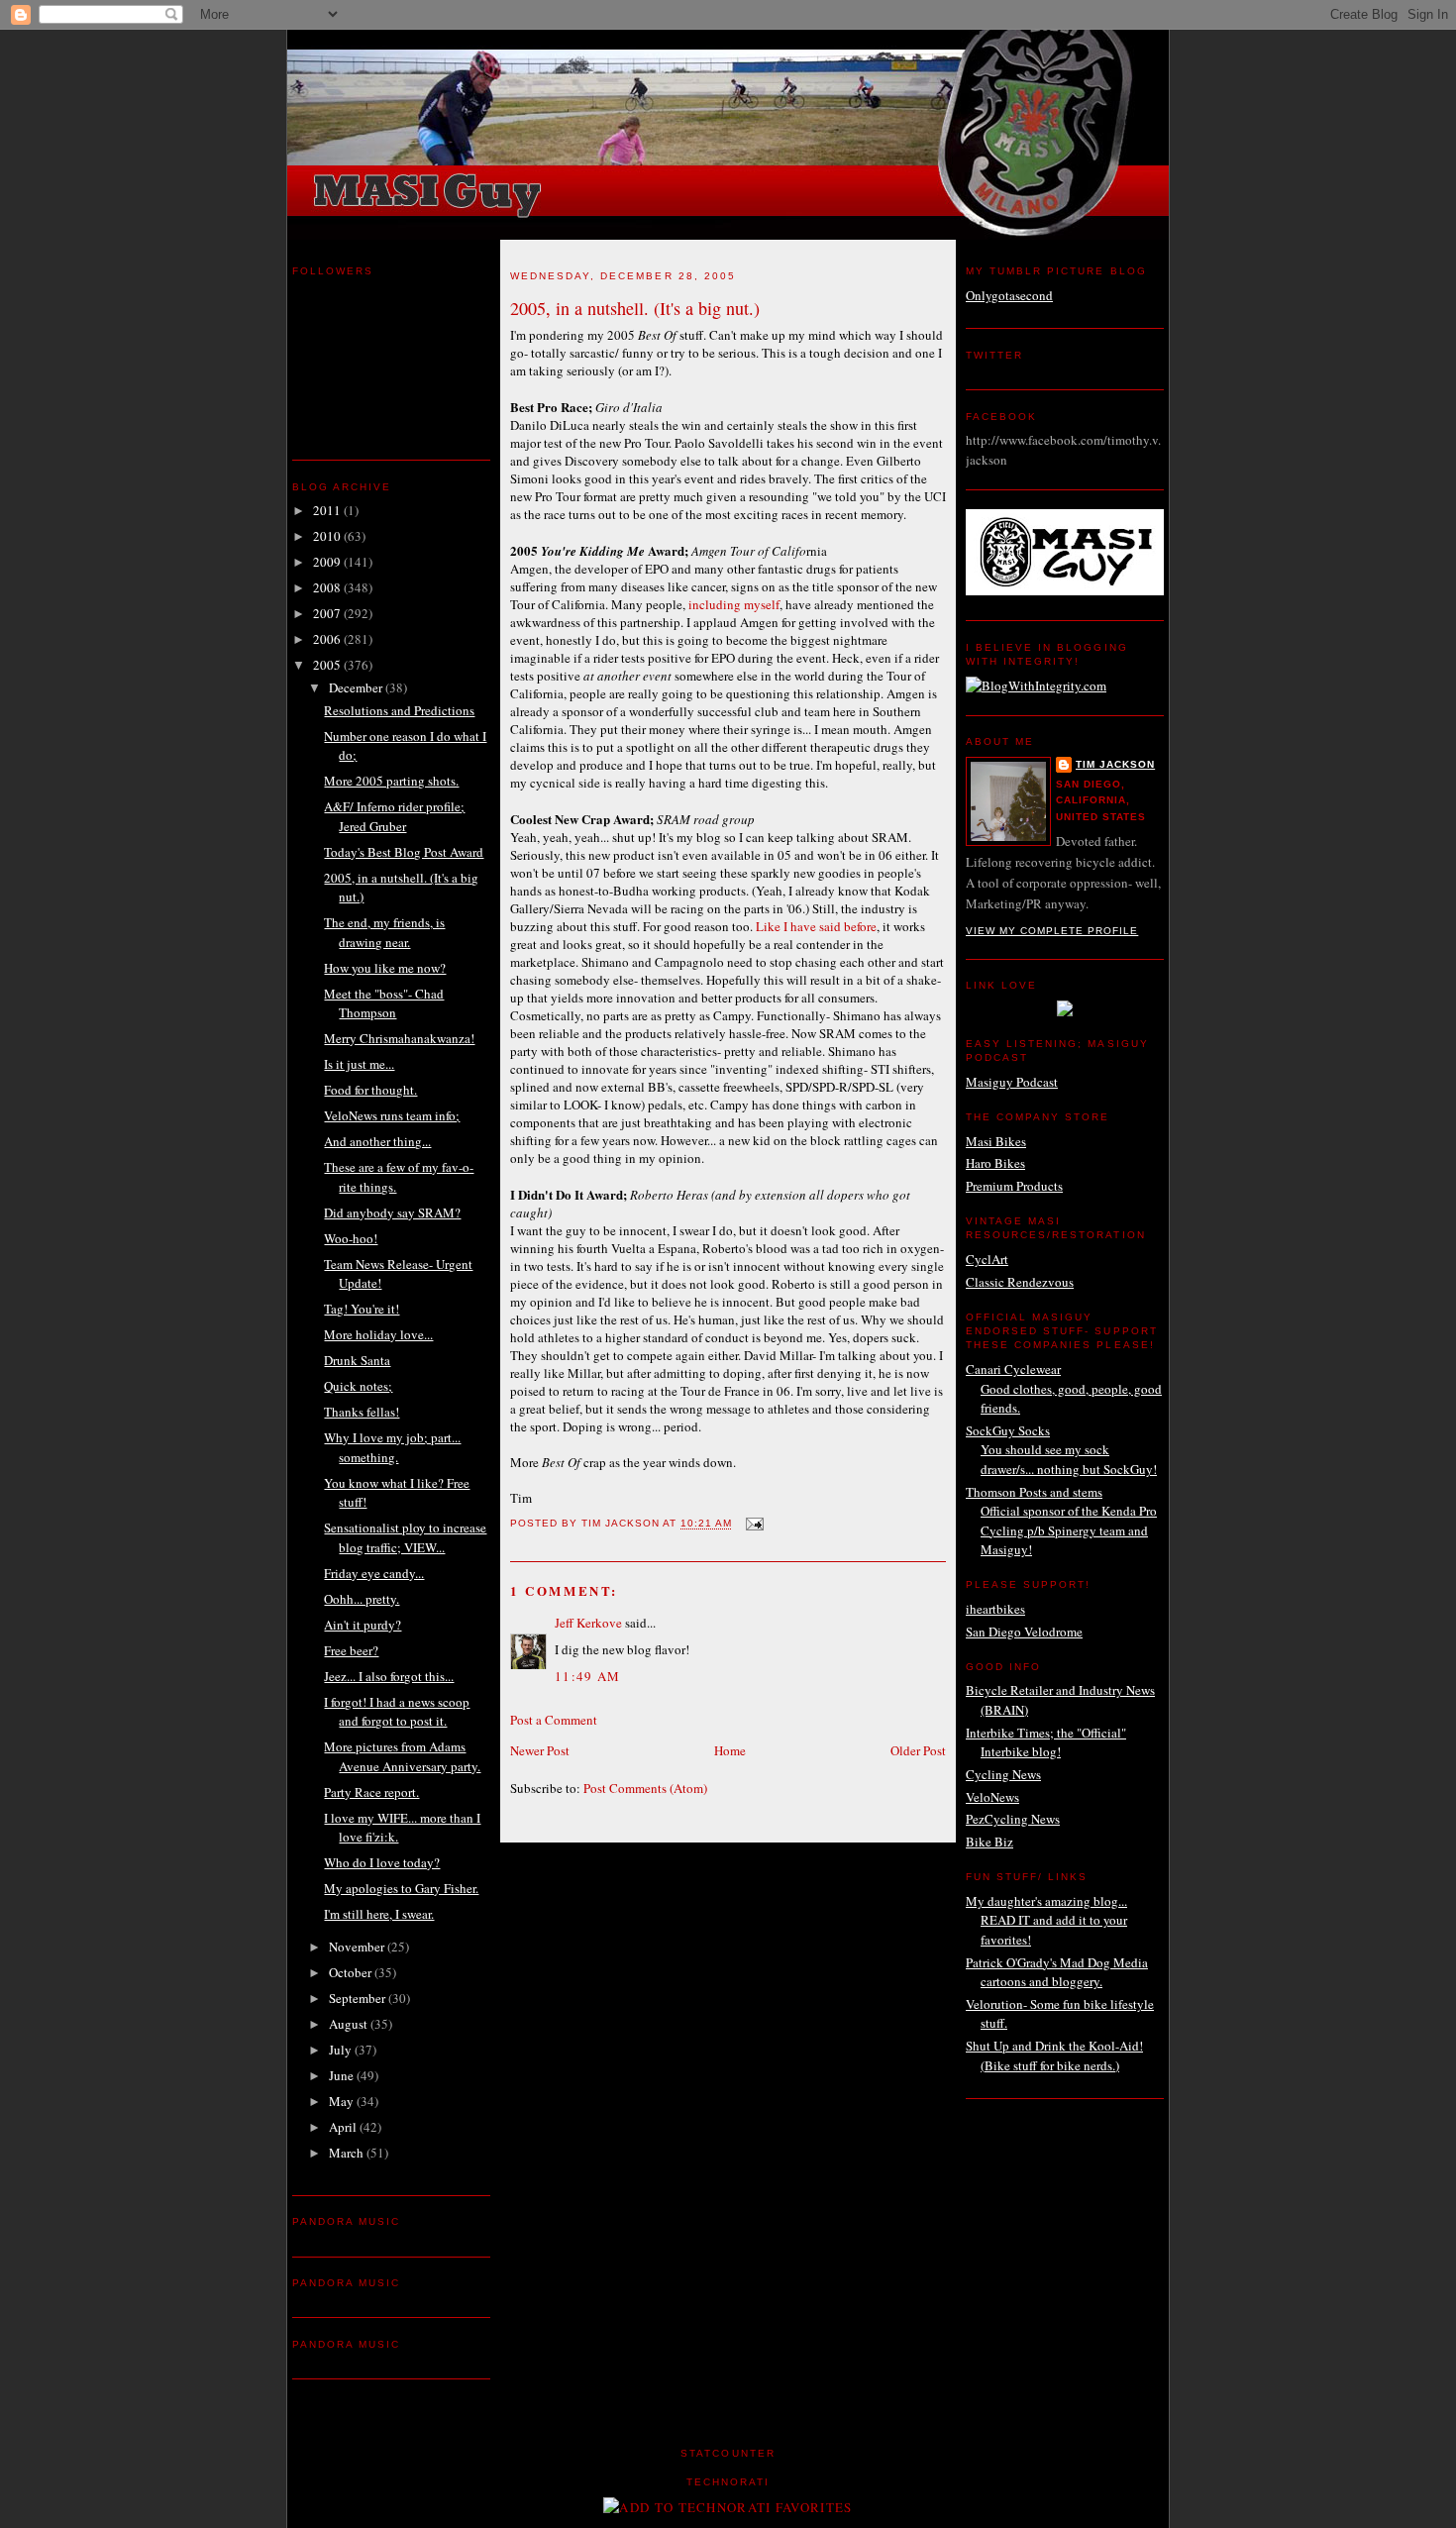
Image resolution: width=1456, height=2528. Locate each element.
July (342, 2050)
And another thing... (377, 1141)
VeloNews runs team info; (392, 1115)
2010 (328, 536)
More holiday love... (378, 1334)
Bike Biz (989, 1842)
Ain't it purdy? (363, 1625)
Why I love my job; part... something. (392, 1447)
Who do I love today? (382, 1862)
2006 (328, 639)
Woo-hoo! (351, 1238)
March (348, 2153)
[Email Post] (754, 1524)
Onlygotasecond (1009, 295)
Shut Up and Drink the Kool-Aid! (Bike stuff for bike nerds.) (1054, 2055)
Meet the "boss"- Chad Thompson (384, 1003)
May (343, 2101)
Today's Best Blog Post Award (404, 852)
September (359, 1998)
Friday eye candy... (374, 1573)
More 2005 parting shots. (391, 781)
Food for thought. (370, 1090)
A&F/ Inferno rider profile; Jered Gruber (394, 816)
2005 (328, 665)
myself (762, 604)
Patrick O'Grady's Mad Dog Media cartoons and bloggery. (1057, 1972)
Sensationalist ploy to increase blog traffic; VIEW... (405, 1537)
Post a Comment (554, 1720)
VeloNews (992, 1797)
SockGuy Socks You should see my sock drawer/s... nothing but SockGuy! (1061, 1450)
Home (730, 1750)
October (352, 1972)
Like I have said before (816, 926)
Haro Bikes (995, 1163)
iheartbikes (995, 1609)
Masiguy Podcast (1012, 1082)
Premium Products (1014, 1186)
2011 (328, 510)
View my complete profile (1052, 931)
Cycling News (1003, 1774)
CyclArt (987, 1259)
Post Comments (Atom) (645, 1788)
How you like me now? (385, 968)
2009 (328, 562)
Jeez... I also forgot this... (389, 1676)
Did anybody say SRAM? (392, 1212)
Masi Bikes (996, 1141)
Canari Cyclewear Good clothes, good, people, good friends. (1064, 1388)
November (358, 1947)
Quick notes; (358, 1386)
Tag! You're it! (362, 1309)
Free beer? (351, 1650)
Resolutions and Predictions (399, 710)
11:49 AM (587, 1676)
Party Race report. (371, 1792)
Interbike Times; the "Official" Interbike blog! (1046, 1742)
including (715, 604)
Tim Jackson (1115, 764)
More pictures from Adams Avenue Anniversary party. (402, 1756)
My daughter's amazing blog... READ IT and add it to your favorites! (1046, 1920)
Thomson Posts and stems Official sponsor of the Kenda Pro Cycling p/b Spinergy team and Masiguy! (1061, 1521)
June (343, 2075)
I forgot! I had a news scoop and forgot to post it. (397, 1712)
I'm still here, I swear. (379, 1914)
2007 (328, 613)
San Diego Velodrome (1024, 1632)
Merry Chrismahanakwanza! (399, 1038)
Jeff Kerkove (588, 1623)
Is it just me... (359, 1064)
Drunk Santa (357, 1360)
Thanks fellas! (362, 1412)
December (357, 687)
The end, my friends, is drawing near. (384, 932)
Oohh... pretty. (362, 1599)
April (344, 2127)
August (350, 2024)
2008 (328, 587)
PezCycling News (1013, 1819)
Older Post (918, 1750)
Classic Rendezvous (1020, 1282)
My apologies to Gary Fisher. (401, 1888)
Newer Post (540, 1750)
